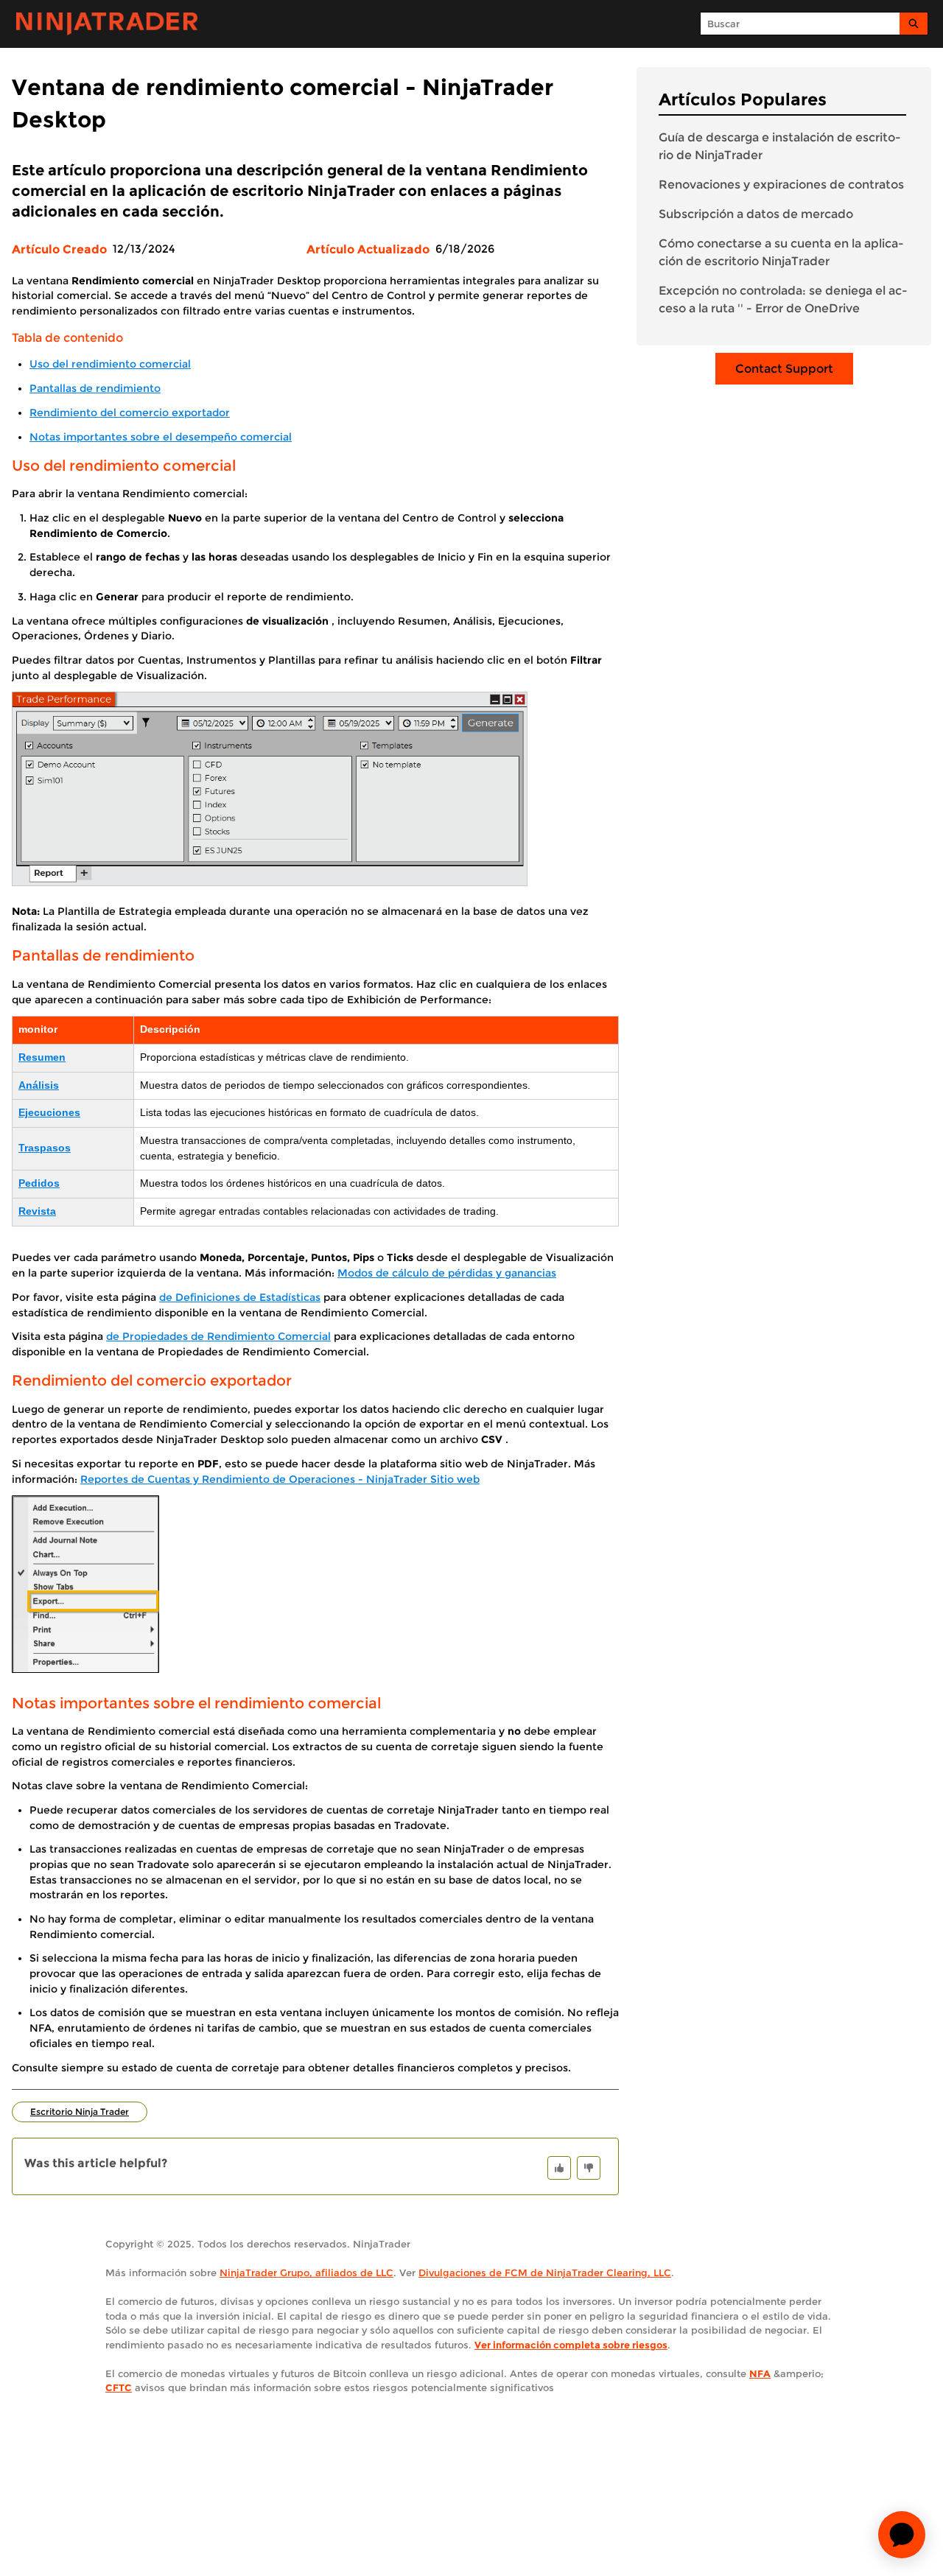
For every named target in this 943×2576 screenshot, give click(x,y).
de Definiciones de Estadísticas (240, 1297)
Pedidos (39, 1183)
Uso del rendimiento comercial (110, 364)
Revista (37, 1211)
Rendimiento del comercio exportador (130, 413)
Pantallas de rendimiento (95, 388)
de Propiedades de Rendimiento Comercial (218, 1336)
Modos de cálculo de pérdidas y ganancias (447, 1273)
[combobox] (800, 24)
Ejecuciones (49, 1113)
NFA (760, 2373)
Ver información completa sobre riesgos (571, 2345)
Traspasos (45, 1148)
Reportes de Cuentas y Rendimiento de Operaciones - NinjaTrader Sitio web (280, 1479)
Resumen (42, 1057)
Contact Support (784, 369)
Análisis (39, 1085)
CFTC (119, 2387)
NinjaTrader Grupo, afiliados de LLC (306, 2273)
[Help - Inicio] (107, 24)
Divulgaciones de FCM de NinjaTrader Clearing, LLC (545, 2273)
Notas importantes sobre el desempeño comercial (161, 437)
